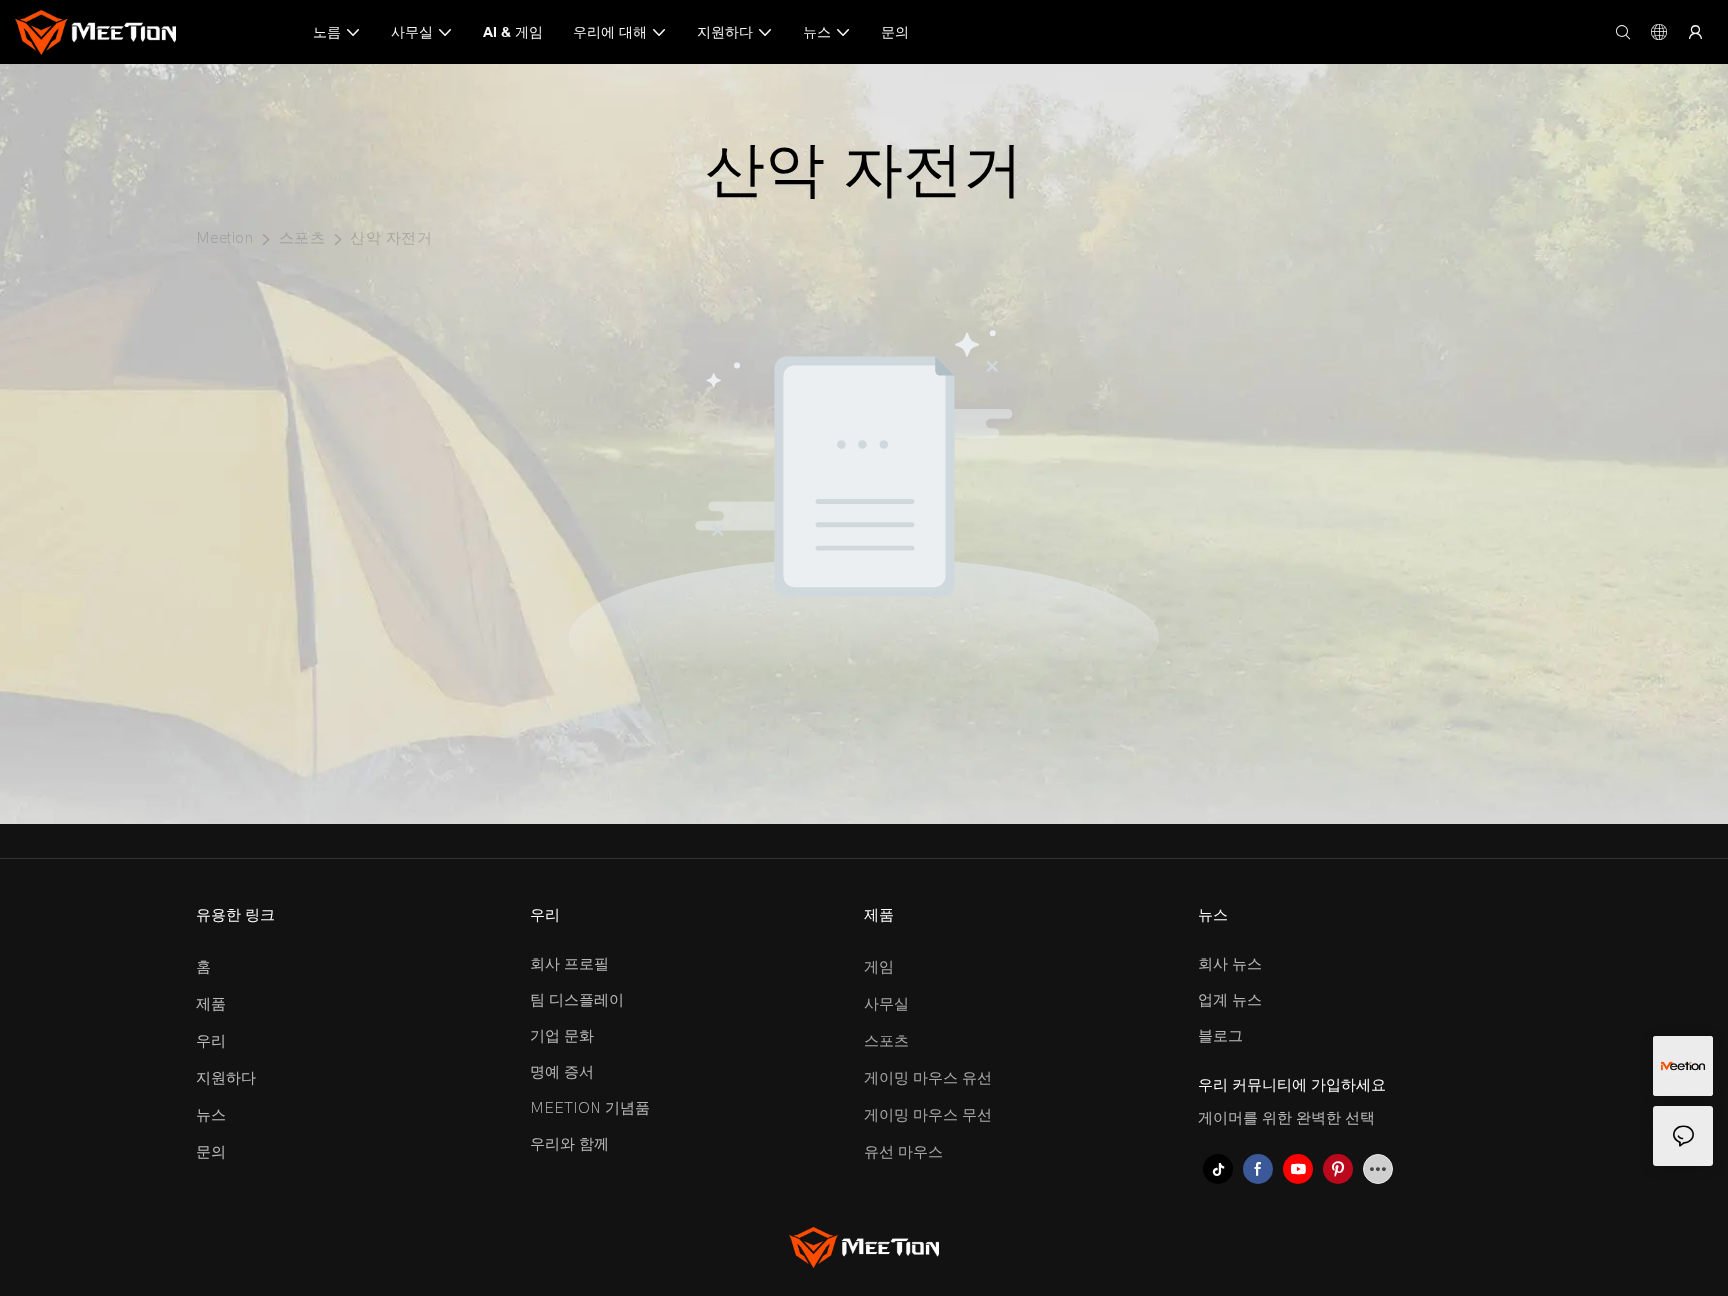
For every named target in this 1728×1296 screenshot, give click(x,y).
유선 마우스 (903, 1152)
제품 (211, 1004)
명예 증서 (562, 1072)
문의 (211, 1152)
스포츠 (302, 238)
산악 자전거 (391, 238)
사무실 (886, 1004)
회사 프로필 (569, 964)
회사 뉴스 (1230, 964)
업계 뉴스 (1230, 1000)
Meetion (224, 238)
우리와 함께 (569, 1144)
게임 (879, 967)
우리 (211, 1041)
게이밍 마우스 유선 (928, 1078)
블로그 (1220, 1036)
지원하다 (226, 1078)
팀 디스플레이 (577, 1000)
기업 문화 (562, 1036)
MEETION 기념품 (590, 1108)
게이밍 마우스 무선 (928, 1115)
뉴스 (211, 1115)
